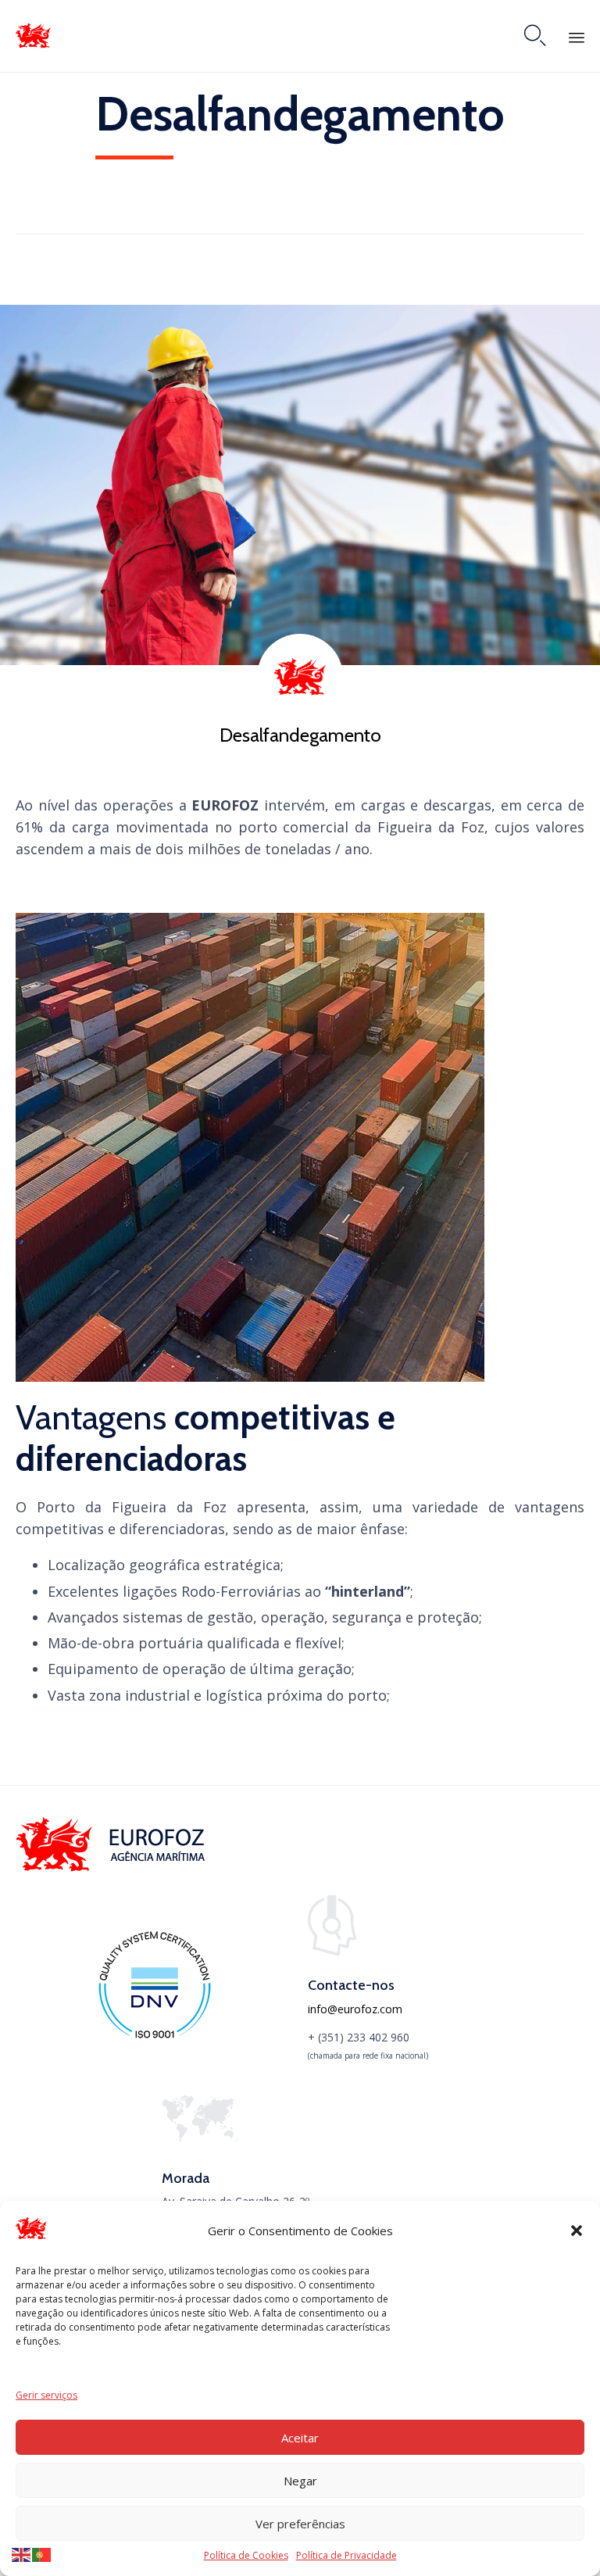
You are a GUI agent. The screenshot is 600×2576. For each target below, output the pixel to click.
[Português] (42, 2554)
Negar (300, 2481)
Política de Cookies (246, 2555)
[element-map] (200, 2138)
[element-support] (332, 1952)
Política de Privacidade (346, 2555)
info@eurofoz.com (355, 2009)
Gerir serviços (46, 2395)
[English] (22, 2554)
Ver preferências (300, 2524)
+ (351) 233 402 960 (359, 2037)
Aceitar (300, 2438)
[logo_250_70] (113, 1868)
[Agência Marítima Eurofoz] (33, 36)
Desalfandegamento (300, 735)
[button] (577, 2231)
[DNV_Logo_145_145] (154, 2037)
